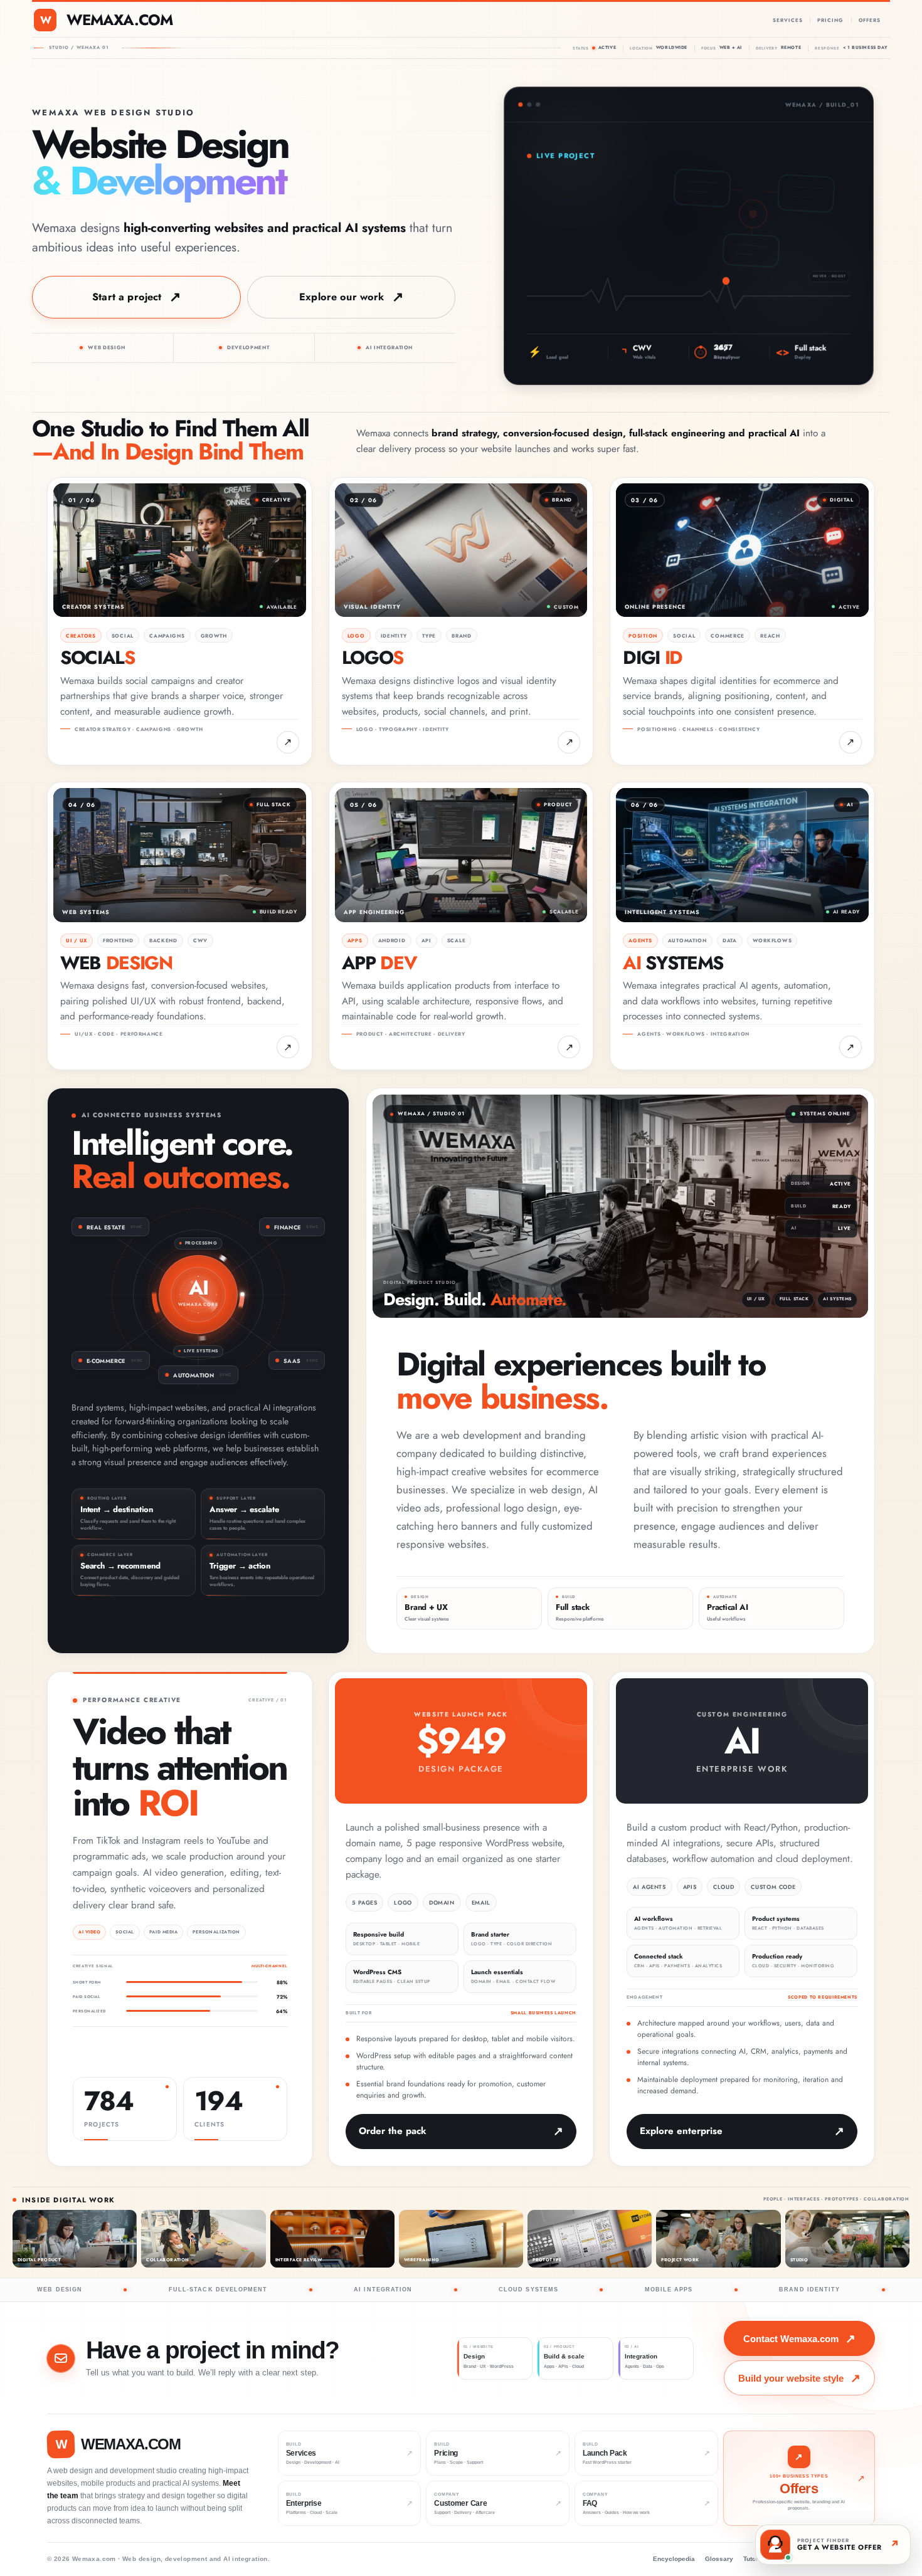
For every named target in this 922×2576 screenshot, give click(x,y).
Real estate (106, 1227)
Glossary (719, 2559)
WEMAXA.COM (119, 20)
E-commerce (106, 1361)
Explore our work (342, 297)
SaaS (292, 1361)
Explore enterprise (681, 2131)
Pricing (830, 20)
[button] (689, 295)
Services (787, 20)
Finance (288, 1227)
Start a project (127, 297)
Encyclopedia (674, 2559)
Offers (870, 20)
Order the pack (393, 2131)
